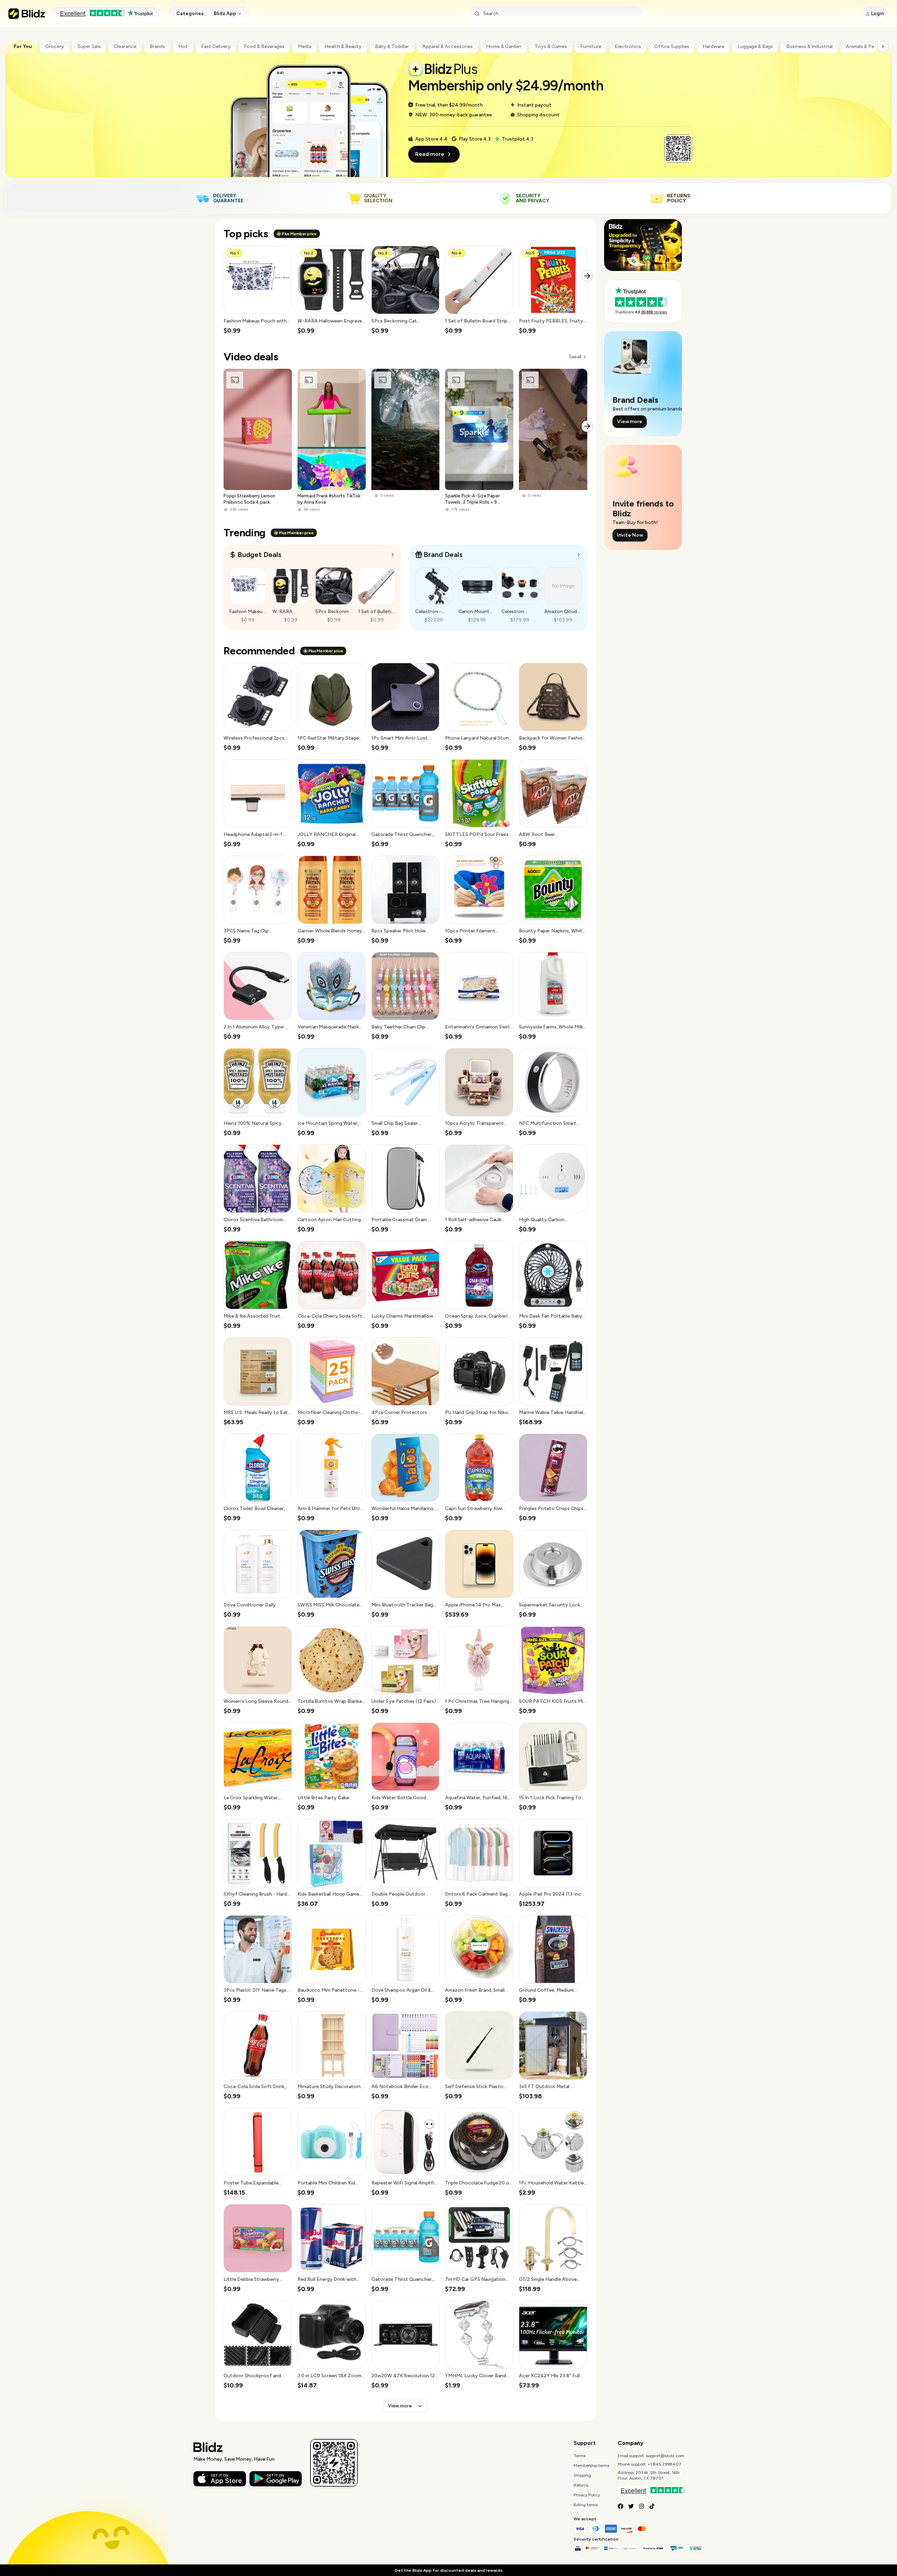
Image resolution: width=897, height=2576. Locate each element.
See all (575, 357)
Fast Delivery (216, 46)
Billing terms (586, 2505)
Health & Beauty (343, 46)
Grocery (55, 46)
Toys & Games (551, 46)
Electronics (628, 46)
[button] (258, 290)
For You (23, 46)
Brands (157, 46)
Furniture (591, 46)
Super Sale (89, 46)
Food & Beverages (264, 46)
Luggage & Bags (755, 46)
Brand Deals (443, 555)
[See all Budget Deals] (393, 555)
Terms (580, 2456)
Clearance (125, 46)
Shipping (582, 2475)
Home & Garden (504, 46)
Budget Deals (259, 555)
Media (304, 46)
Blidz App (225, 13)
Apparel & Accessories (447, 46)
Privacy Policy (587, 2495)
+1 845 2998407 (665, 2464)
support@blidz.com (665, 2456)
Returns (581, 2485)
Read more (430, 154)
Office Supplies (672, 46)
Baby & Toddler (392, 46)
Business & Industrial (809, 46)
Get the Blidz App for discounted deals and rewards (448, 2570)
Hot (183, 46)
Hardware (713, 46)
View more (400, 2406)
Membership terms (591, 2466)
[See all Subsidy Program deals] (579, 555)
